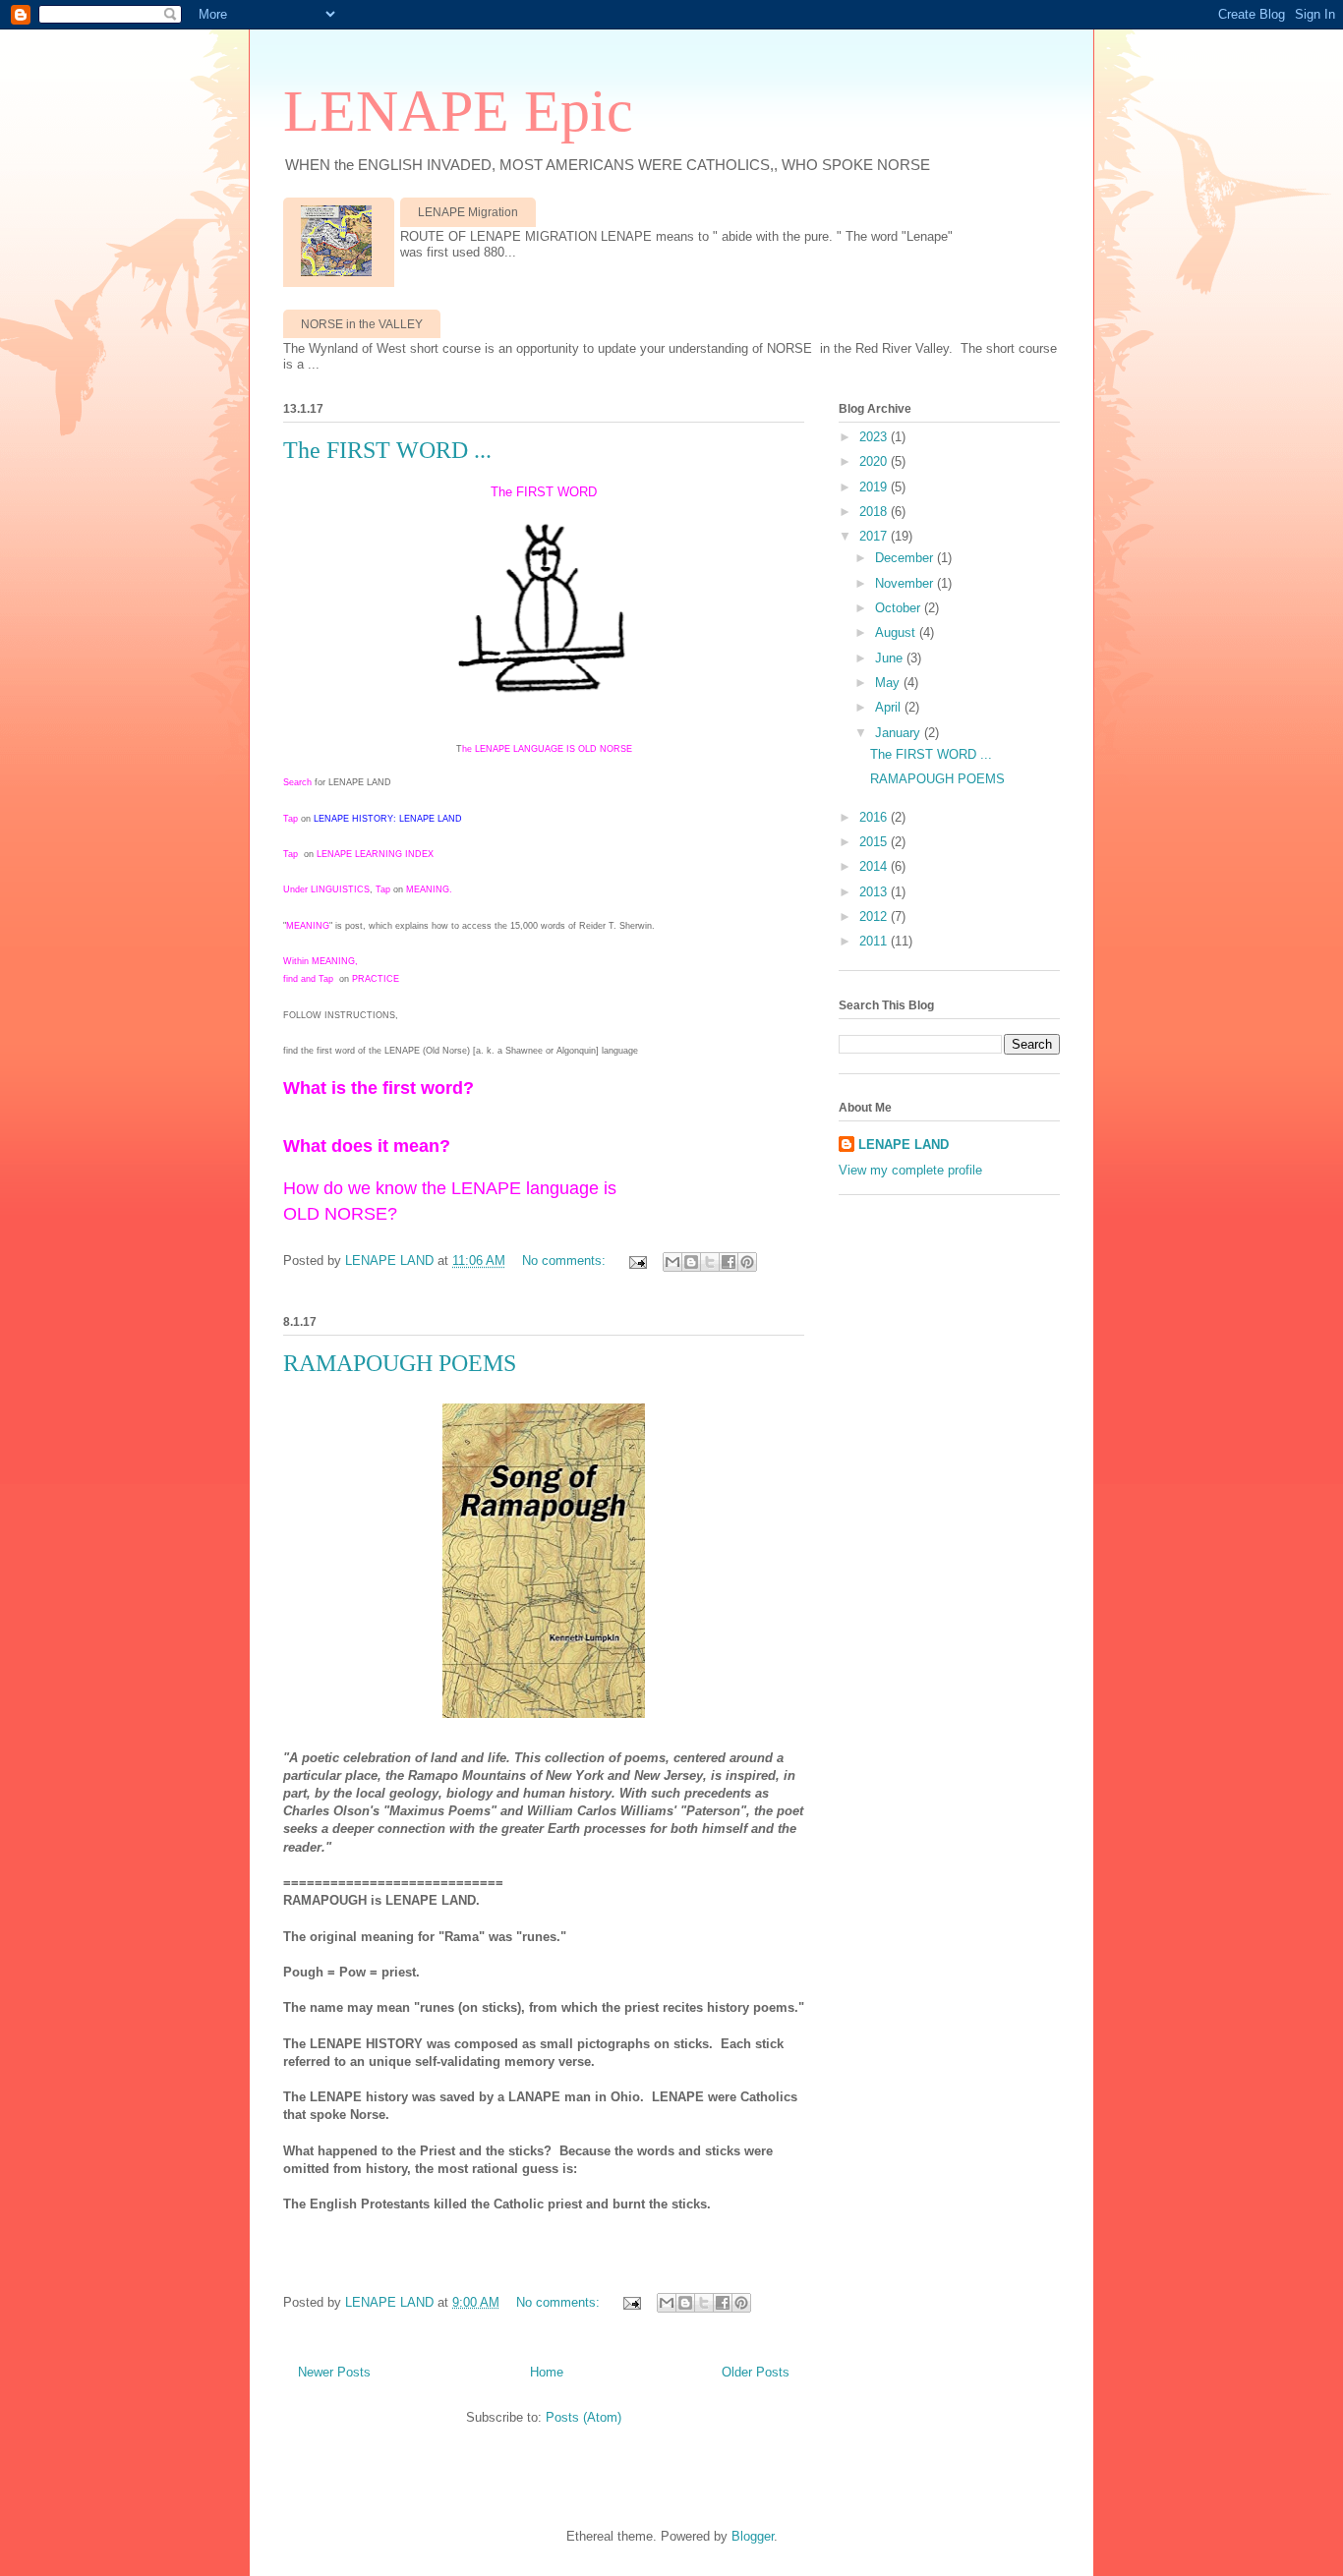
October (900, 608)
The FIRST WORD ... (387, 450)
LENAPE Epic (458, 111)
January (900, 733)
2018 (875, 512)
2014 (875, 866)
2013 (875, 892)
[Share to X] (710, 1262)
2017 (875, 536)
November (906, 583)
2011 (875, 941)
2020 (875, 461)
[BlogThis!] (691, 1262)
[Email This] (672, 1262)
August (897, 632)
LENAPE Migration (468, 212)
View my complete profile (910, 1170)
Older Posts (756, 2372)
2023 (875, 437)
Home (547, 2372)
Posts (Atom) (584, 2417)
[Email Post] (637, 1260)
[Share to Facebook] (729, 1262)
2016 (875, 817)
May (889, 683)
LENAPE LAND (904, 1145)
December (906, 558)
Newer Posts (334, 2372)
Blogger (753, 2536)
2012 (875, 916)
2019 (875, 487)
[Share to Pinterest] (747, 1262)
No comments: (566, 1260)
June (891, 658)
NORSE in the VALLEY (362, 324)
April (890, 707)
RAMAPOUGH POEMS (400, 1363)
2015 (875, 842)
